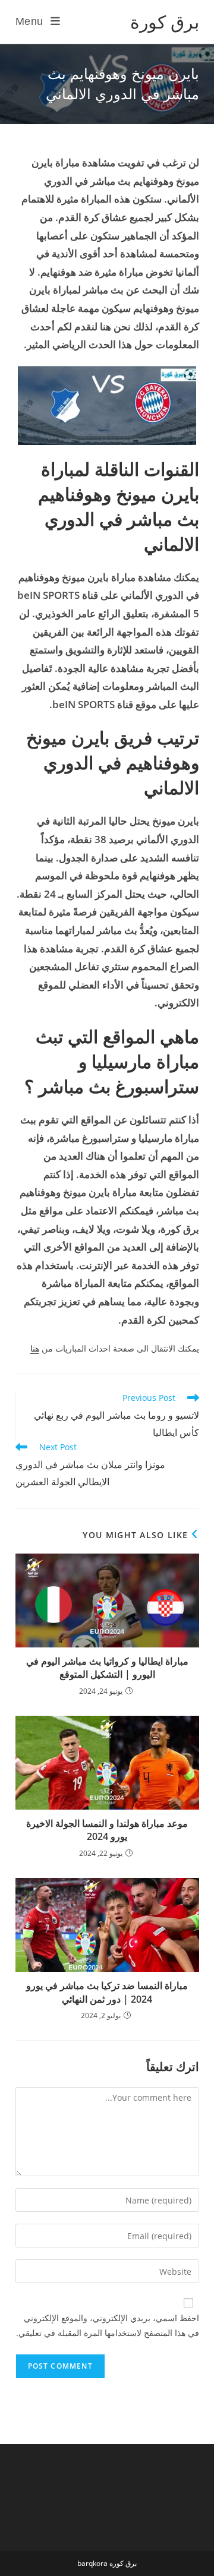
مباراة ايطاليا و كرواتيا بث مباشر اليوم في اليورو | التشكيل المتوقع (107, 1668)
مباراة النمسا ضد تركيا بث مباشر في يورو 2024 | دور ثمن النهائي (107, 1992)
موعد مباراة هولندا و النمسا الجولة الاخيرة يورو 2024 (107, 1830)
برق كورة (165, 22)
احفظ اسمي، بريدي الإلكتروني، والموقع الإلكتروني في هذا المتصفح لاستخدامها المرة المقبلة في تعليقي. (108, 2325)
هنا (35, 1348)
